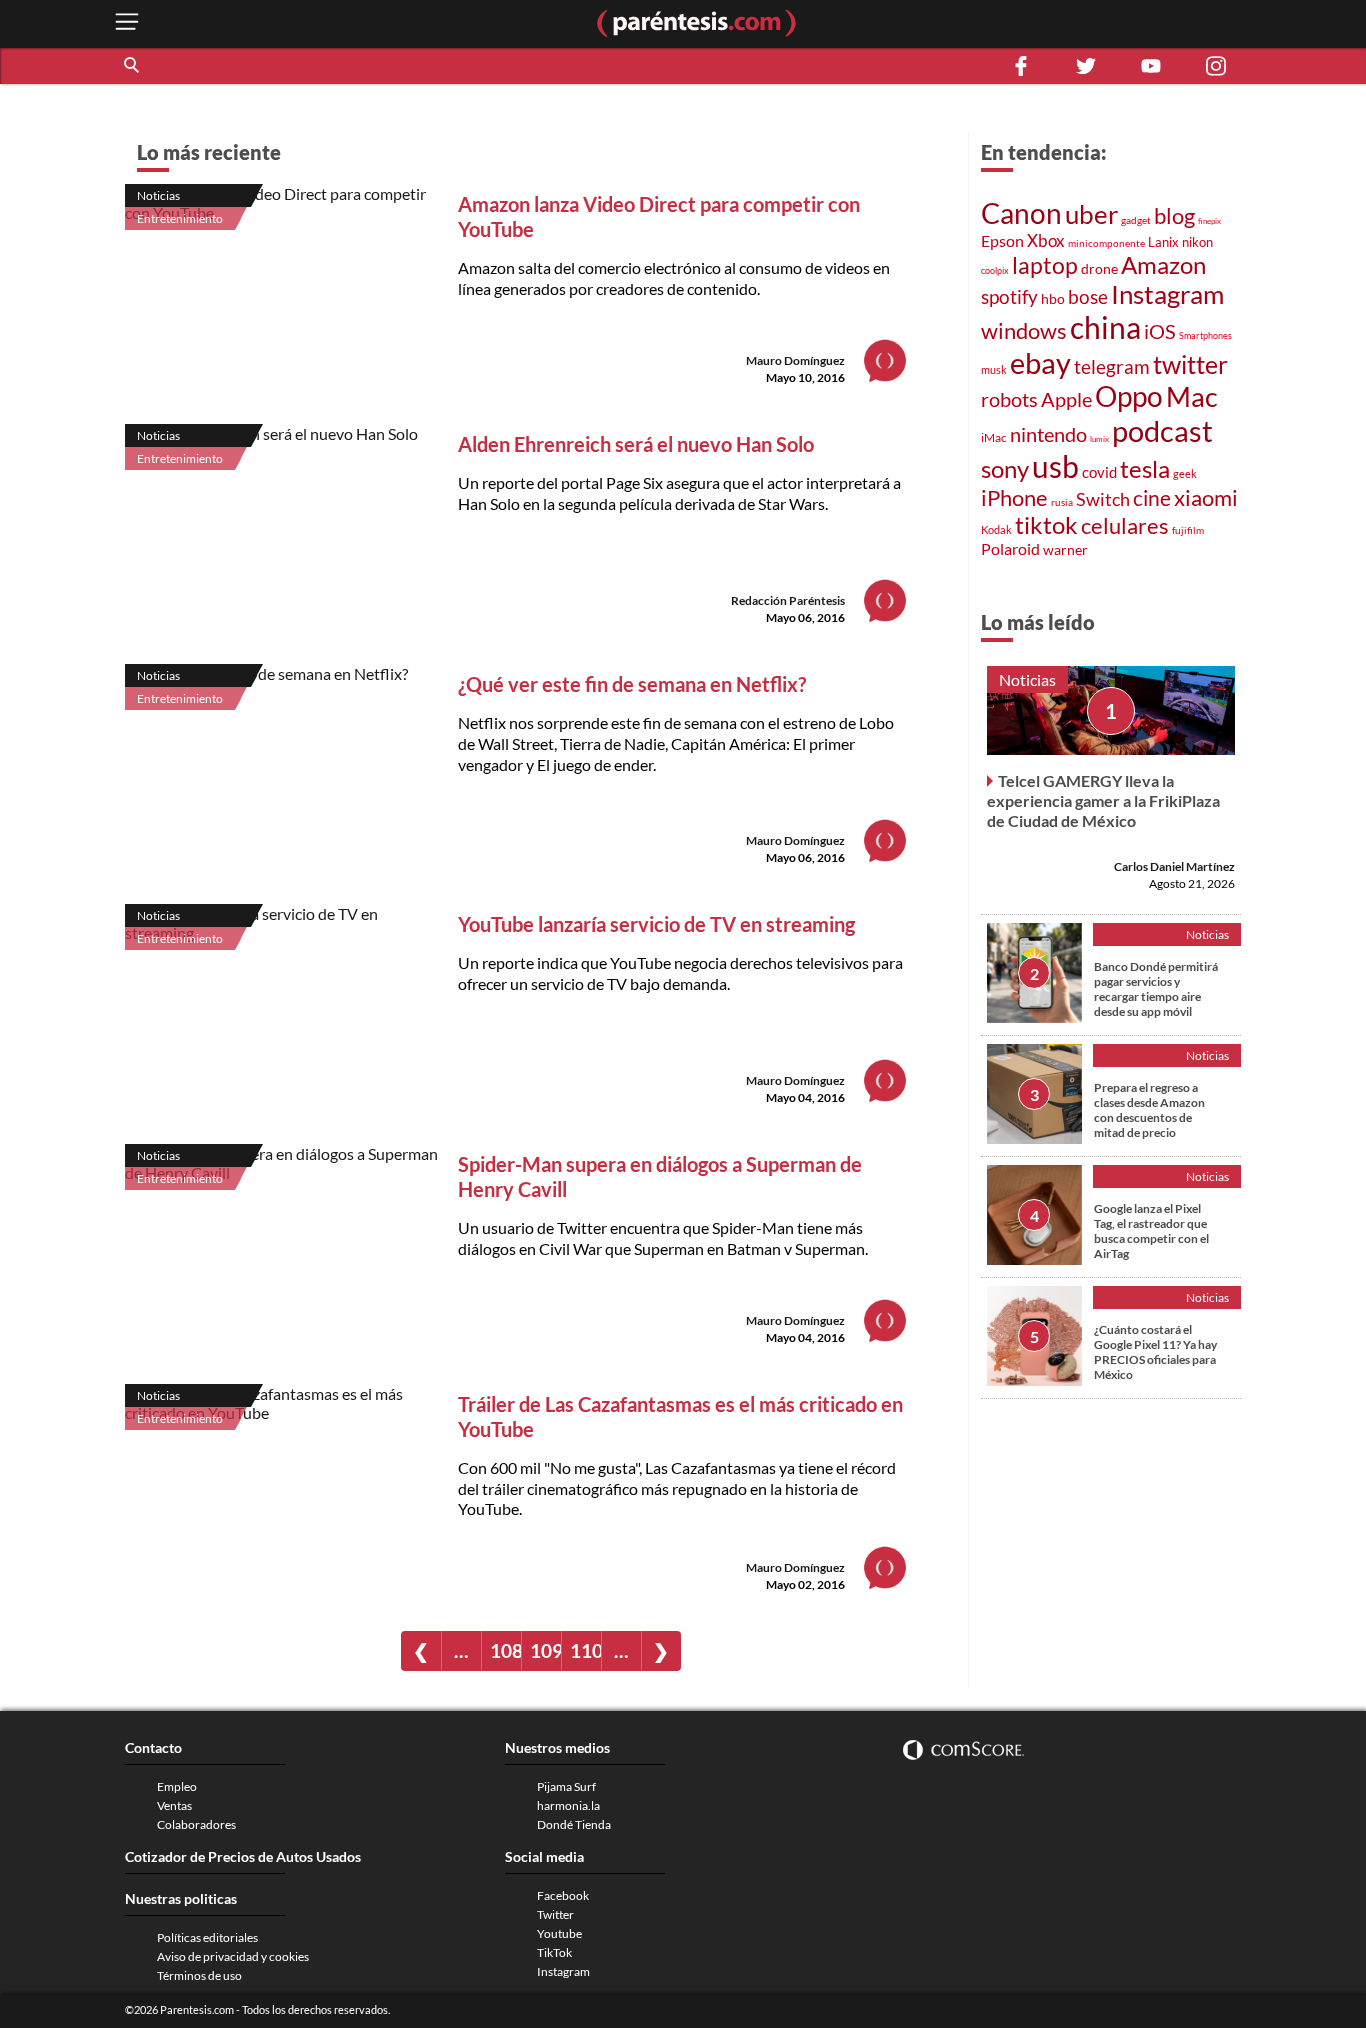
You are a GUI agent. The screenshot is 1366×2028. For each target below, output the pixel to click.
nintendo (1048, 434)
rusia (1062, 502)
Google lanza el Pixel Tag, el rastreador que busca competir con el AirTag (1151, 1231)
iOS (1160, 331)
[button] (133, 66)
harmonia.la (568, 1805)
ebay (1040, 362)
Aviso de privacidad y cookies (233, 1956)
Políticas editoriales (207, 1937)
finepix (1209, 221)
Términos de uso (199, 1975)
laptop (1045, 265)
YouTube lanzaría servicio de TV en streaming (656, 924)
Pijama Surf (566, 1786)
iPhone (1014, 497)
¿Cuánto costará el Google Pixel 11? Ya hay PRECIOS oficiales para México (1155, 1352)
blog (1174, 215)
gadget (1136, 220)
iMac (994, 437)
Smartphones (1205, 335)
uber (1091, 214)
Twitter (555, 1914)
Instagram (1167, 294)
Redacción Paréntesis (788, 600)
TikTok (554, 1952)
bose (1088, 296)
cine (1152, 498)
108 (505, 1650)
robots (1009, 399)
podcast (1162, 430)
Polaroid (1010, 548)
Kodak (996, 529)
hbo (1053, 298)
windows (1024, 330)
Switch (1103, 499)
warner (1065, 549)
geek (1185, 473)
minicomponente (1106, 243)
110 (585, 1650)
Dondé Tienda (574, 1824)
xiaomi (1206, 497)
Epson (1002, 240)
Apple (1066, 399)
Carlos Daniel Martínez (1174, 866)
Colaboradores (196, 1824)
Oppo (1129, 396)
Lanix (1163, 242)
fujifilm (1188, 530)
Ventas (174, 1805)
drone (1099, 268)
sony (1005, 469)
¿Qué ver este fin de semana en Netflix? (632, 684)
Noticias (158, 195)
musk (994, 369)
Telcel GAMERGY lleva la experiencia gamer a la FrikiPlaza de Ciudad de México (1103, 800)
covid (1099, 472)
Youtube (559, 1933)
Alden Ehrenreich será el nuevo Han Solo (636, 444)
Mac (1192, 396)
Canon (1021, 213)
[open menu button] (127, 23)
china (1105, 327)
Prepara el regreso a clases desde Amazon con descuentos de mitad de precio (1149, 1110)
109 (545, 1650)
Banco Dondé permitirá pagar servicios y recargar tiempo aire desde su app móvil (1156, 989)
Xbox (1046, 240)
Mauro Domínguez (795, 360)
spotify (1009, 296)
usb (1055, 466)
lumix (1099, 439)
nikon (1197, 242)
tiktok (1046, 525)
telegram (1112, 366)
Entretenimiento (180, 218)
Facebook (563, 1895)
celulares (1125, 525)
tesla (1145, 469)
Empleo (177, 1786)
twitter (1190, 364)
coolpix (995, 270)
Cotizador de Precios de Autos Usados (243, 1856)
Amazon (1163, 265)
